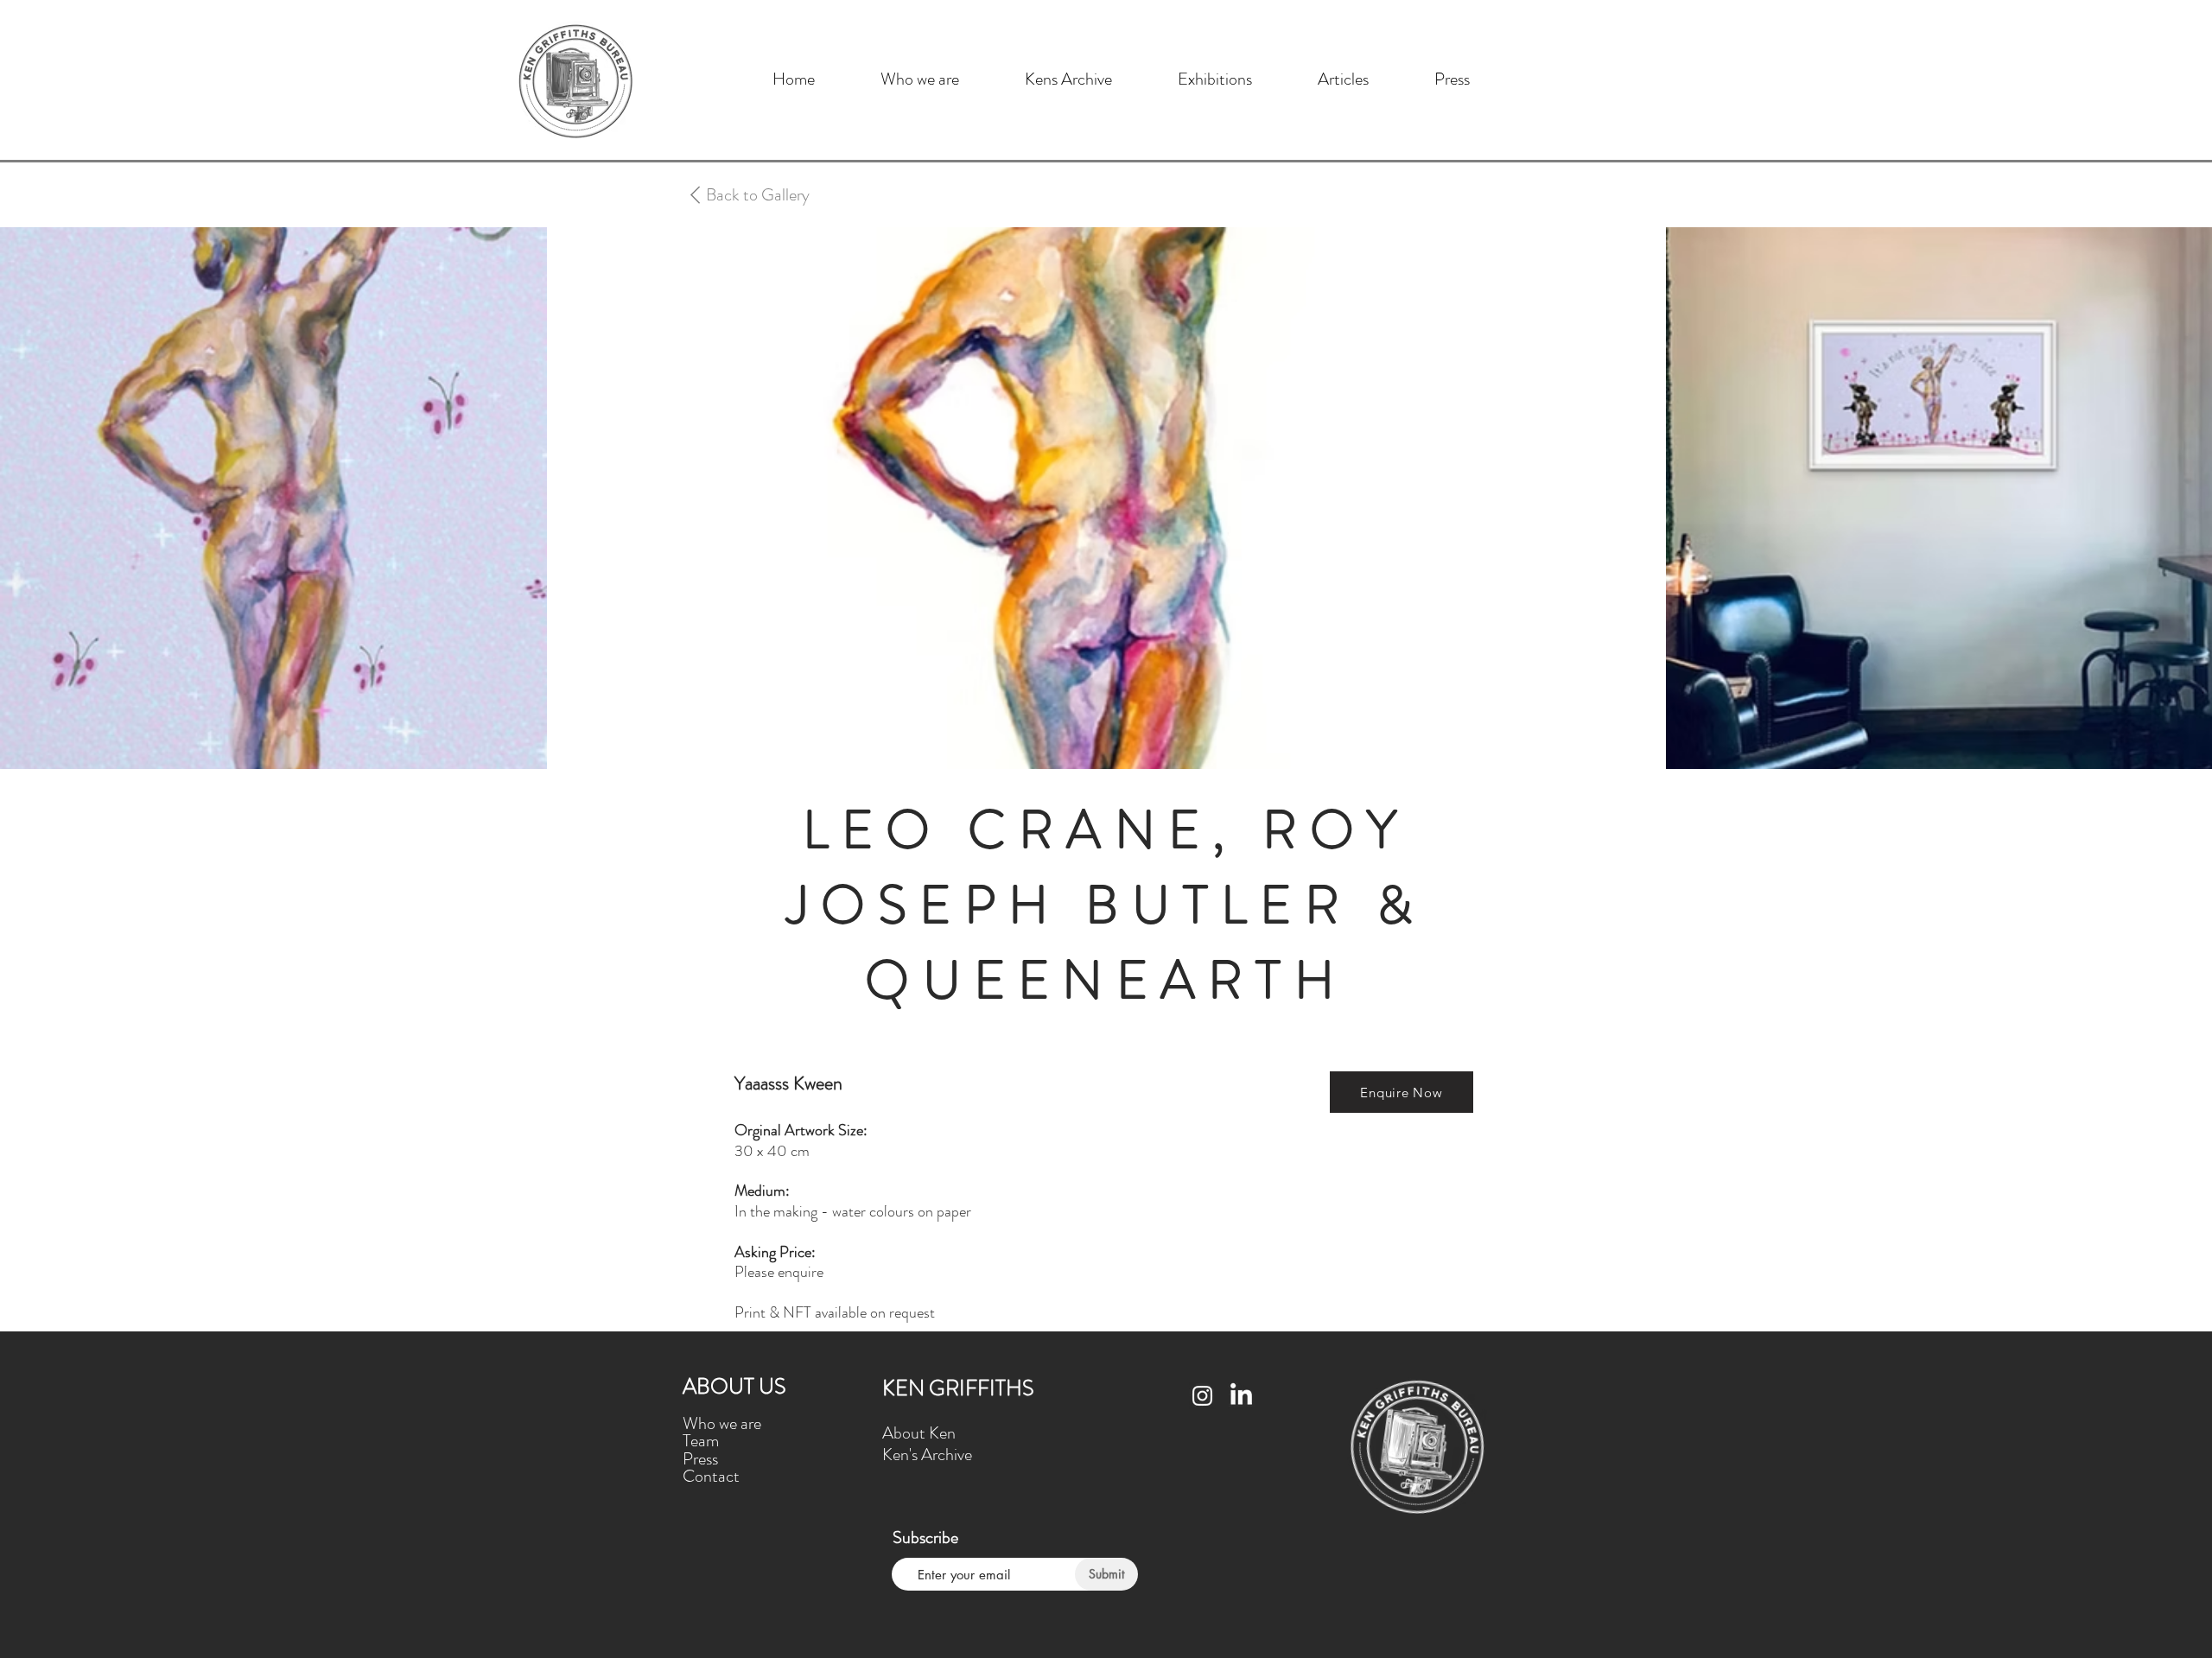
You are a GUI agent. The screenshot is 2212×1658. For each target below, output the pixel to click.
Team (701, 1441)
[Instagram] (1202, 1396)
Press (700, 1459)
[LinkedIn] (1241, 1396)
